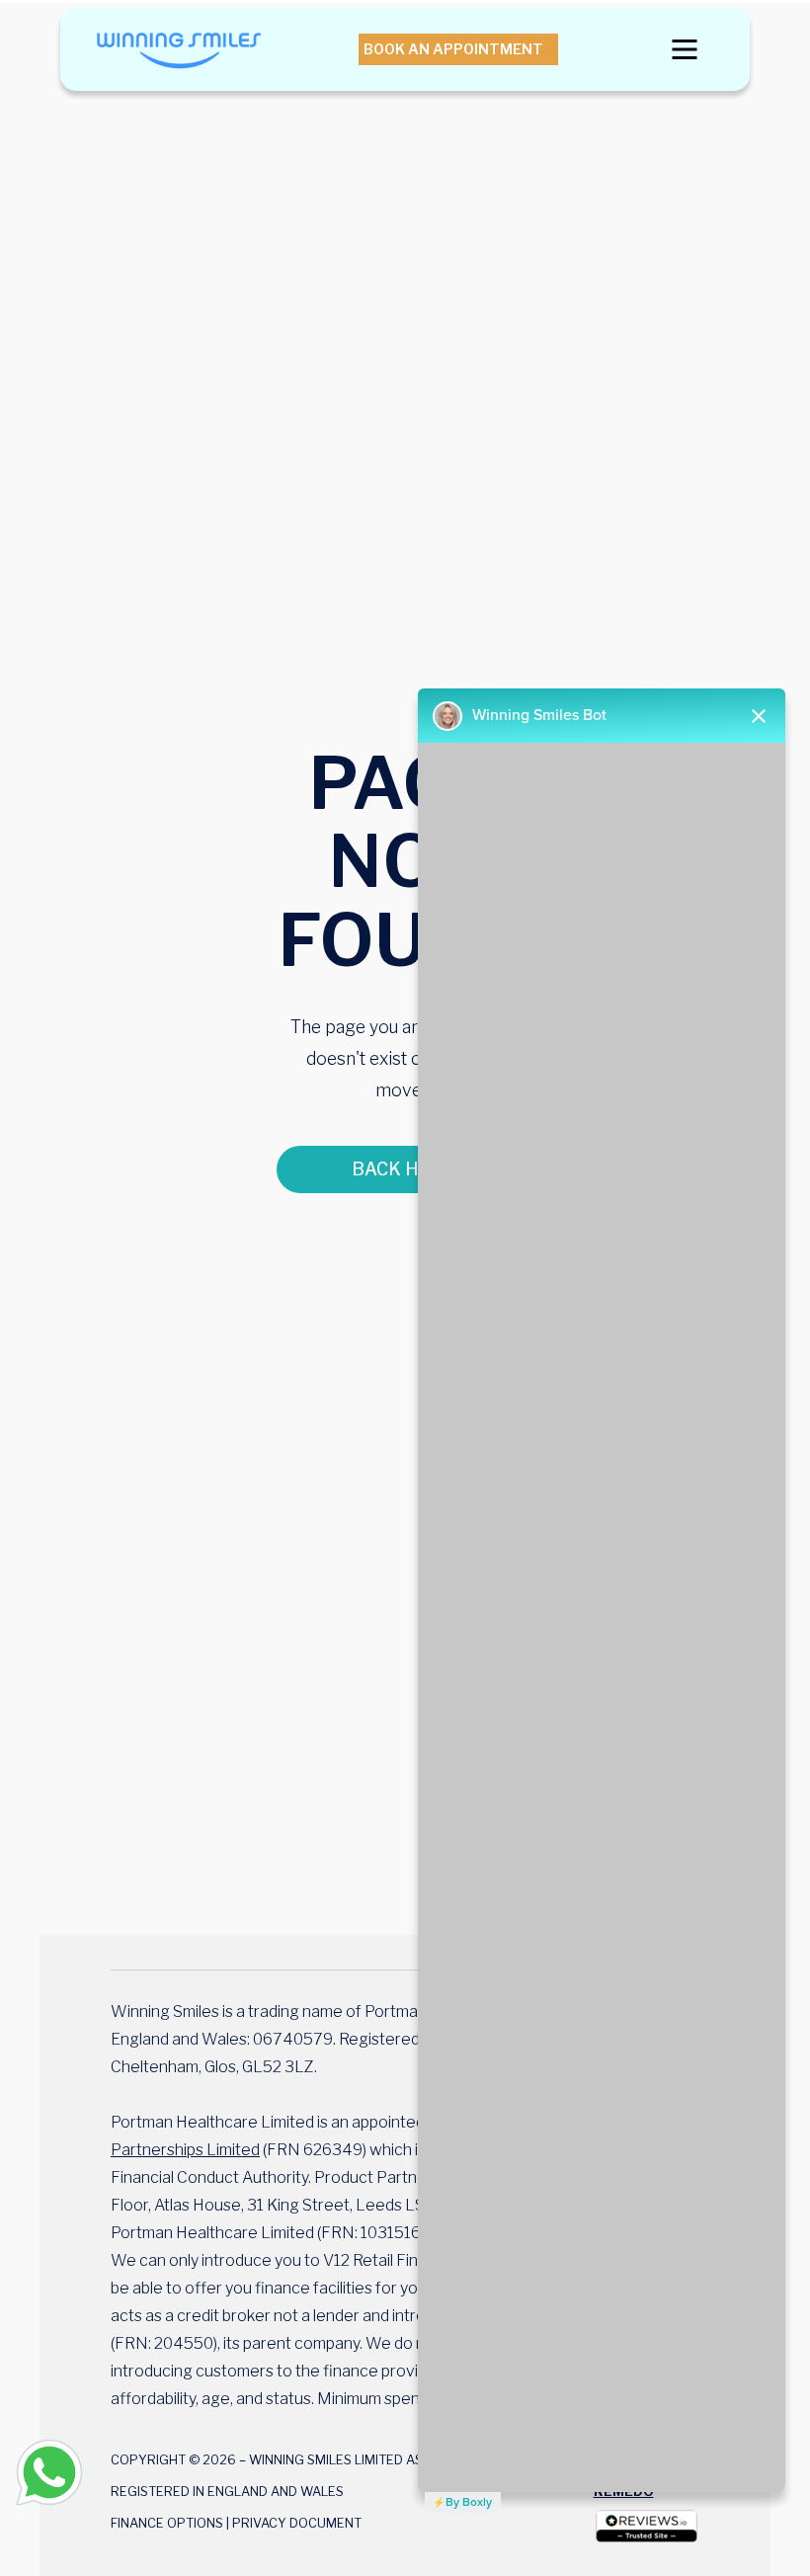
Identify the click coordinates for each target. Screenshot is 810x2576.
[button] (685, 49)
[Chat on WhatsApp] (49, 2472)
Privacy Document (297, 2523)
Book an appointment (453, 49)
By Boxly (469, 2502)
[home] (179, 49)
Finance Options (167, 2523)
